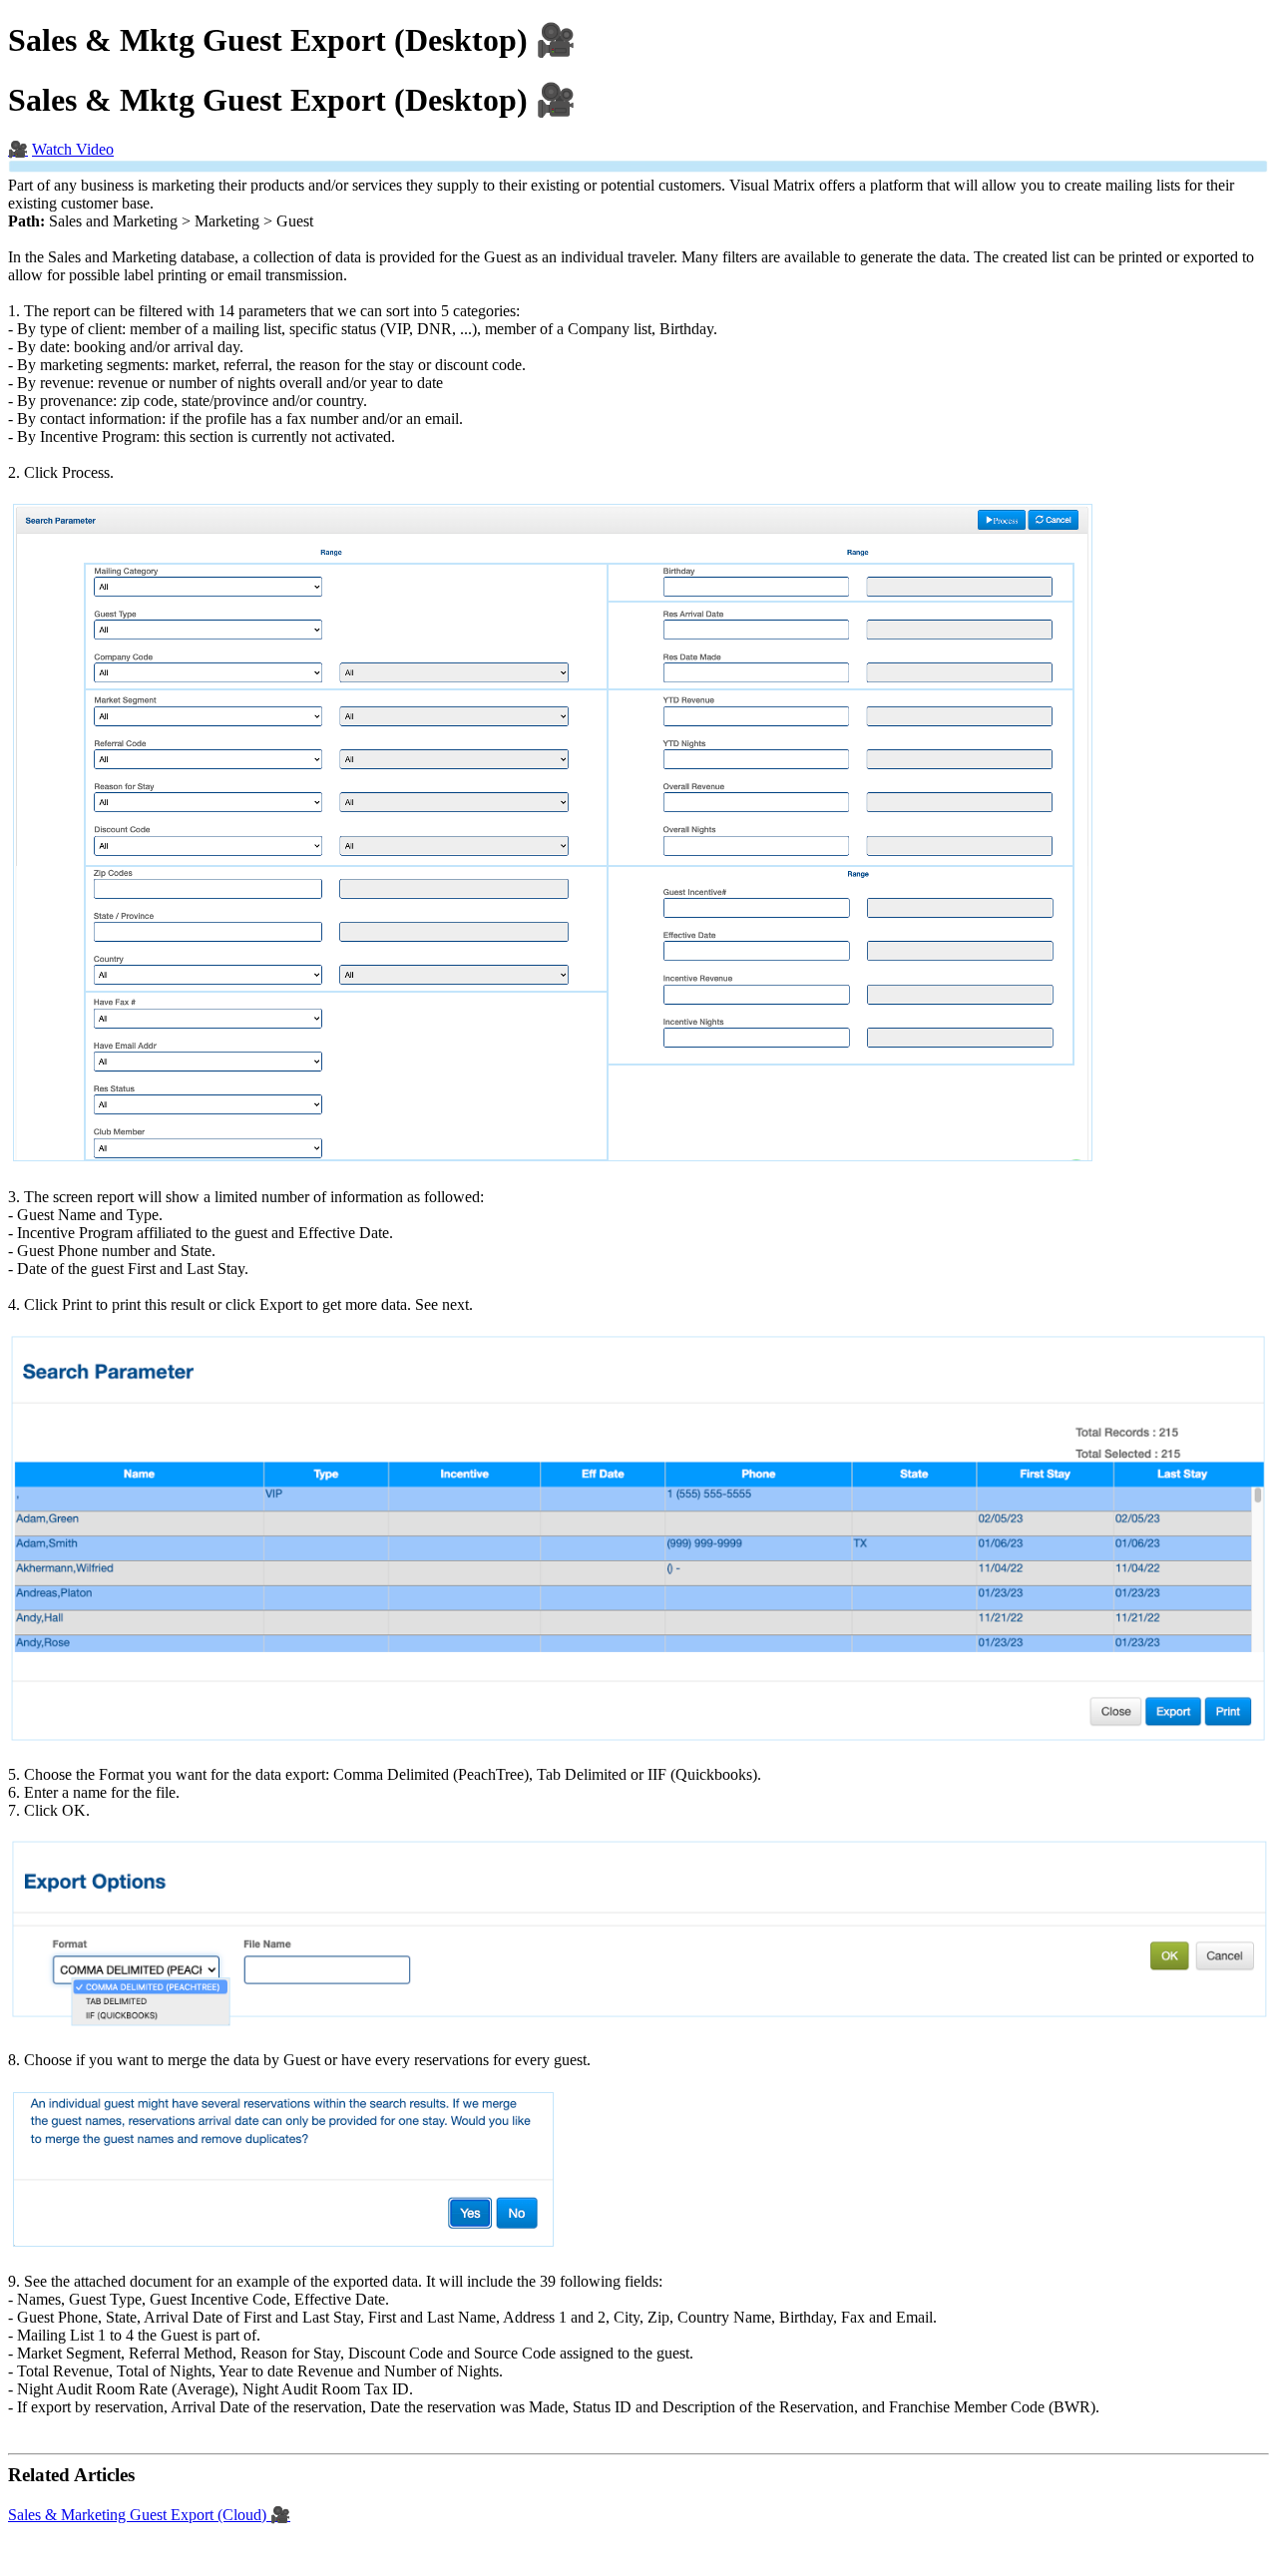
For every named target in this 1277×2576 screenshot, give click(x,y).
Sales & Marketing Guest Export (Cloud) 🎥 (149, 2515)
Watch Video (73, 149)
